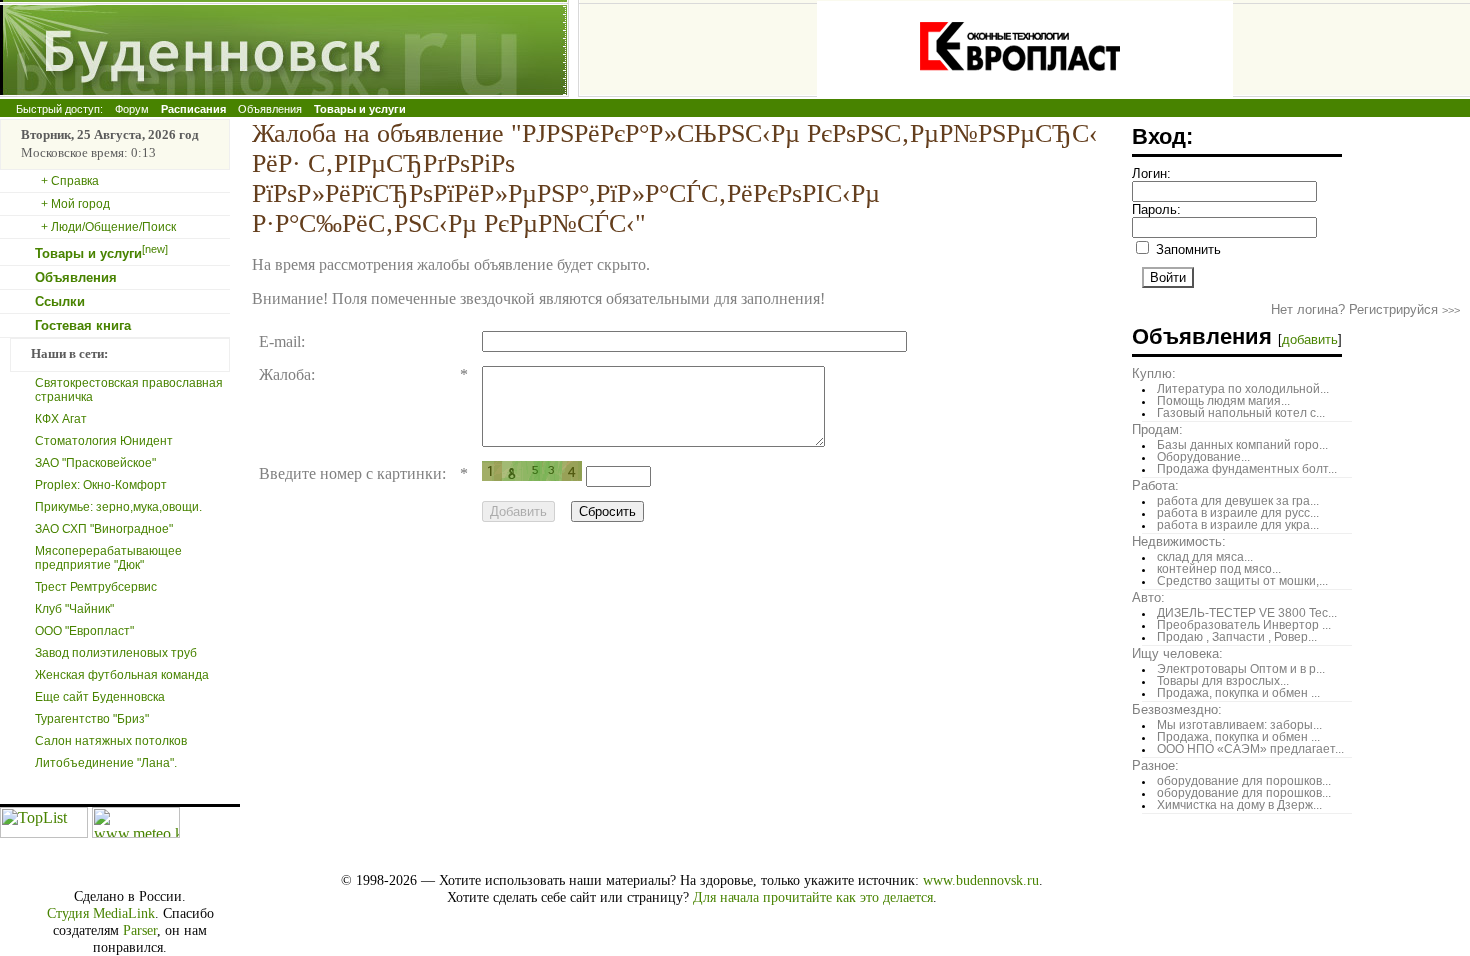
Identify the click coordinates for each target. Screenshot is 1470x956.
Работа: (1155, 485)
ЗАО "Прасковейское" (95, 463)
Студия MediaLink (101, 913)
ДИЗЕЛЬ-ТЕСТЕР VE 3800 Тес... (1247, 613)
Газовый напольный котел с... (1241, 413)
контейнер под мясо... (1219, 569)
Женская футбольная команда (122, 675)
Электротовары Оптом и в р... (1241, 669)
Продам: (1157, 429)
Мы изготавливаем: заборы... (1239, 725)
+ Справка (70, 181)
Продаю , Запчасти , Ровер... (1237, 637)
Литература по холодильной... (1243, 389)
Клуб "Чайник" (74, 609)
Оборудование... (1203, 457)
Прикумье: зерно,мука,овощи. (118, 507)
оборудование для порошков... (1244, 781)
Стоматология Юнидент (104, 441)
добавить (1310, 339)
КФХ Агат (61, 419)
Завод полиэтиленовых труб (116, 653)
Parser (140, 930)
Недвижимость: (1179, 541)
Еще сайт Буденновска (100, 697)
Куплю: (1154, 373)
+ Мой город (75, 204)
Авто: (1148, 597)
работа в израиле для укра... (1238, 525)
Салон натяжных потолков (111, 741)
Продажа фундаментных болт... (1247, 469)
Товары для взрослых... (1223, 681)
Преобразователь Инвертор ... (1244, 625)
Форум (132, 109)
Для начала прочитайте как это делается (813, 897)
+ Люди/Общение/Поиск (108, 227)
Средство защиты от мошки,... (1242, 581)
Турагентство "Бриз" (92, 719)
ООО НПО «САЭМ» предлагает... (1250, 749)
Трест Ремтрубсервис (96, 587)
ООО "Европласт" (84, 631)
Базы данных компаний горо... (1242, 445)
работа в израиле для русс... (1238, 513)
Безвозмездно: (1177, 709)
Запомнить (1186, 249)
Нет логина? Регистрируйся (1365, 309)
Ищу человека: (1177, 653)
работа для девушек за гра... (1238, 501)
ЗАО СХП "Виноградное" (104, 529)
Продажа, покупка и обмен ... (1238, 693)
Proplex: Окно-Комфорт (101, 485)
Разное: (1155, 765)
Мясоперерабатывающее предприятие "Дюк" (108, 558)
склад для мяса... (1205, 557)
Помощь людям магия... (1223, 401)
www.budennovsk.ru (981, 880)
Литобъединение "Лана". (106, 763)
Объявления (270, 109)
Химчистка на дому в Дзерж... (1239, 805)
